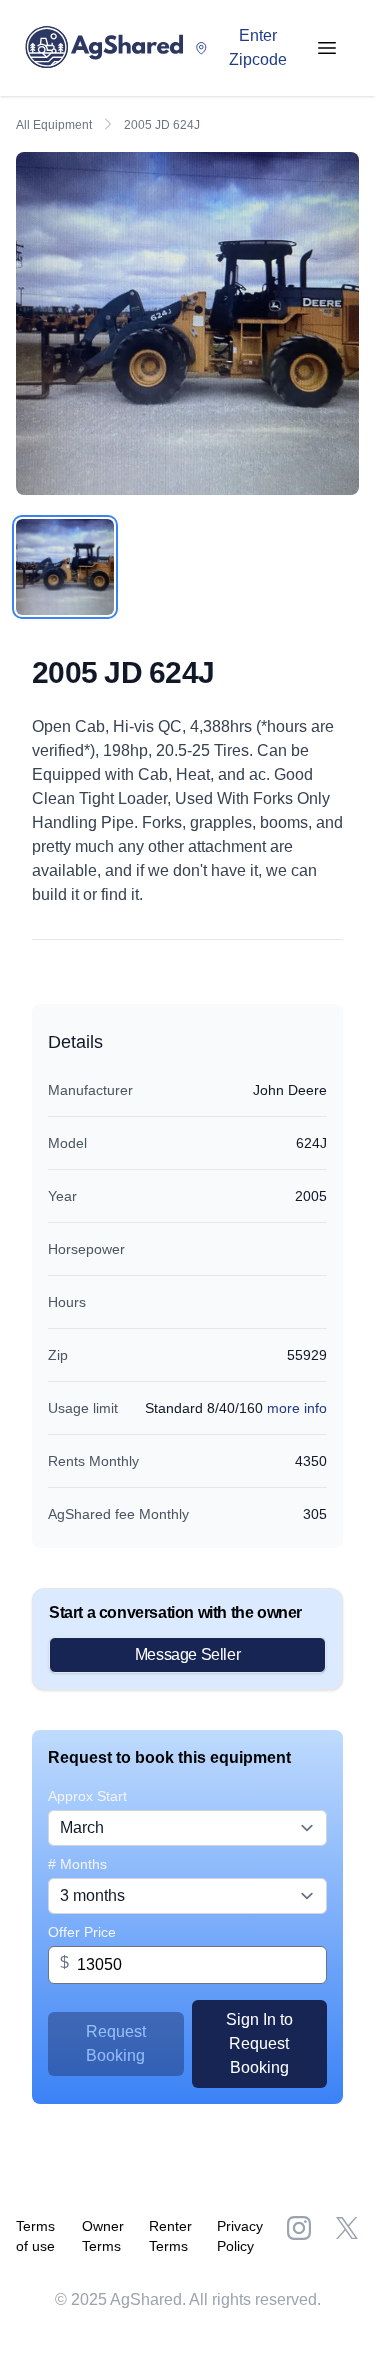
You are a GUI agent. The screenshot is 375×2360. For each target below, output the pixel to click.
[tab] (65, 567)
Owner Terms (103, 2236)
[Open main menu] (327, 48)
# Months (77, 1864)
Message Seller (187, 1654)
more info (297, 1408)
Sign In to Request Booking (259, 2043)
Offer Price (82, 1932)
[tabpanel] (187, 323)
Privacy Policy (240, 2236)
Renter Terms (170, 2236)
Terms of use (35, 2236)
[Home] (109, 48)
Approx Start (87, 1796)
